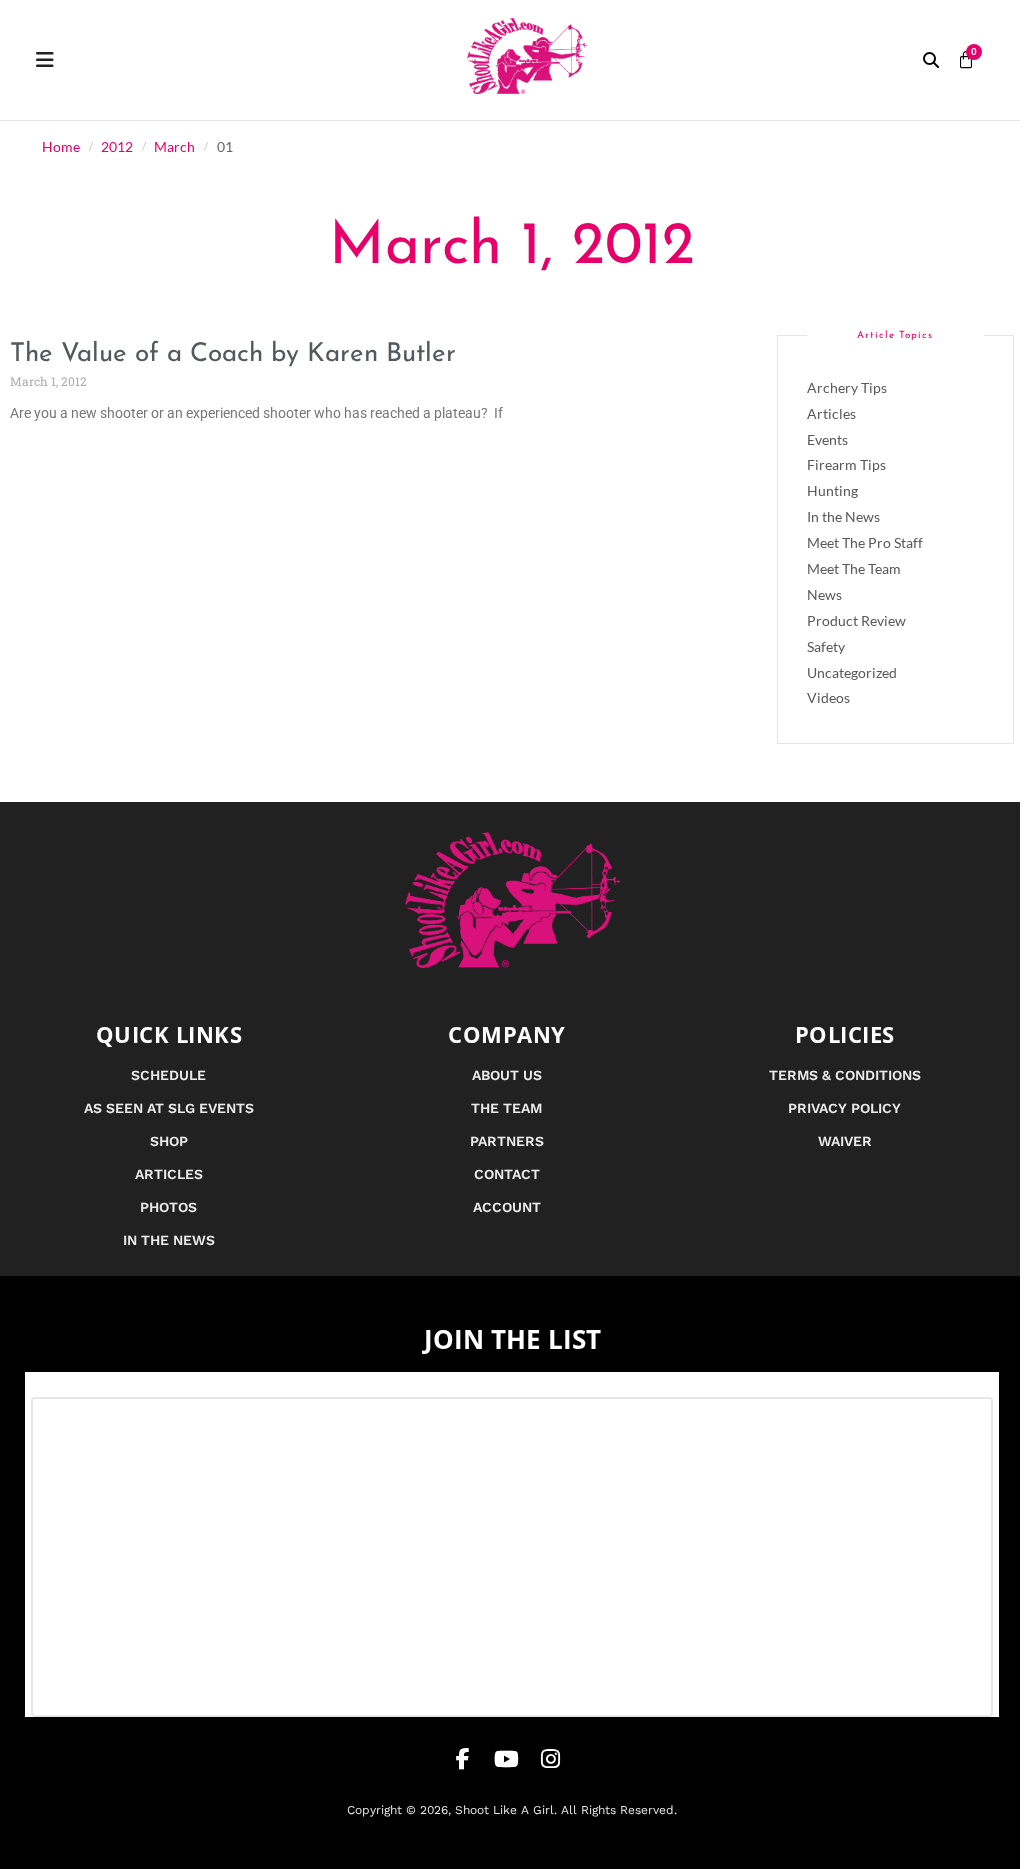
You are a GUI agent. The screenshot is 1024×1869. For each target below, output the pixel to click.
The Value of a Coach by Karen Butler (233, 354)
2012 (117, 147)
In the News (843, 516)
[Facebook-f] (463, 1759)
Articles (831, 413)
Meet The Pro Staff (865, 542)
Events (827, 439)
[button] (931, 60)
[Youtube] (507, 1759)
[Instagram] (551, 1759)
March (174, 147)
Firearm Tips (846, 464)
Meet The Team (854, 568)
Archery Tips (847, 387)
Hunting (832, 490)
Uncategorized (852, 672)
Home (61, 147)
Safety (826, 646)
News (824, 594)
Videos (828, 697)
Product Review (856, 620)
